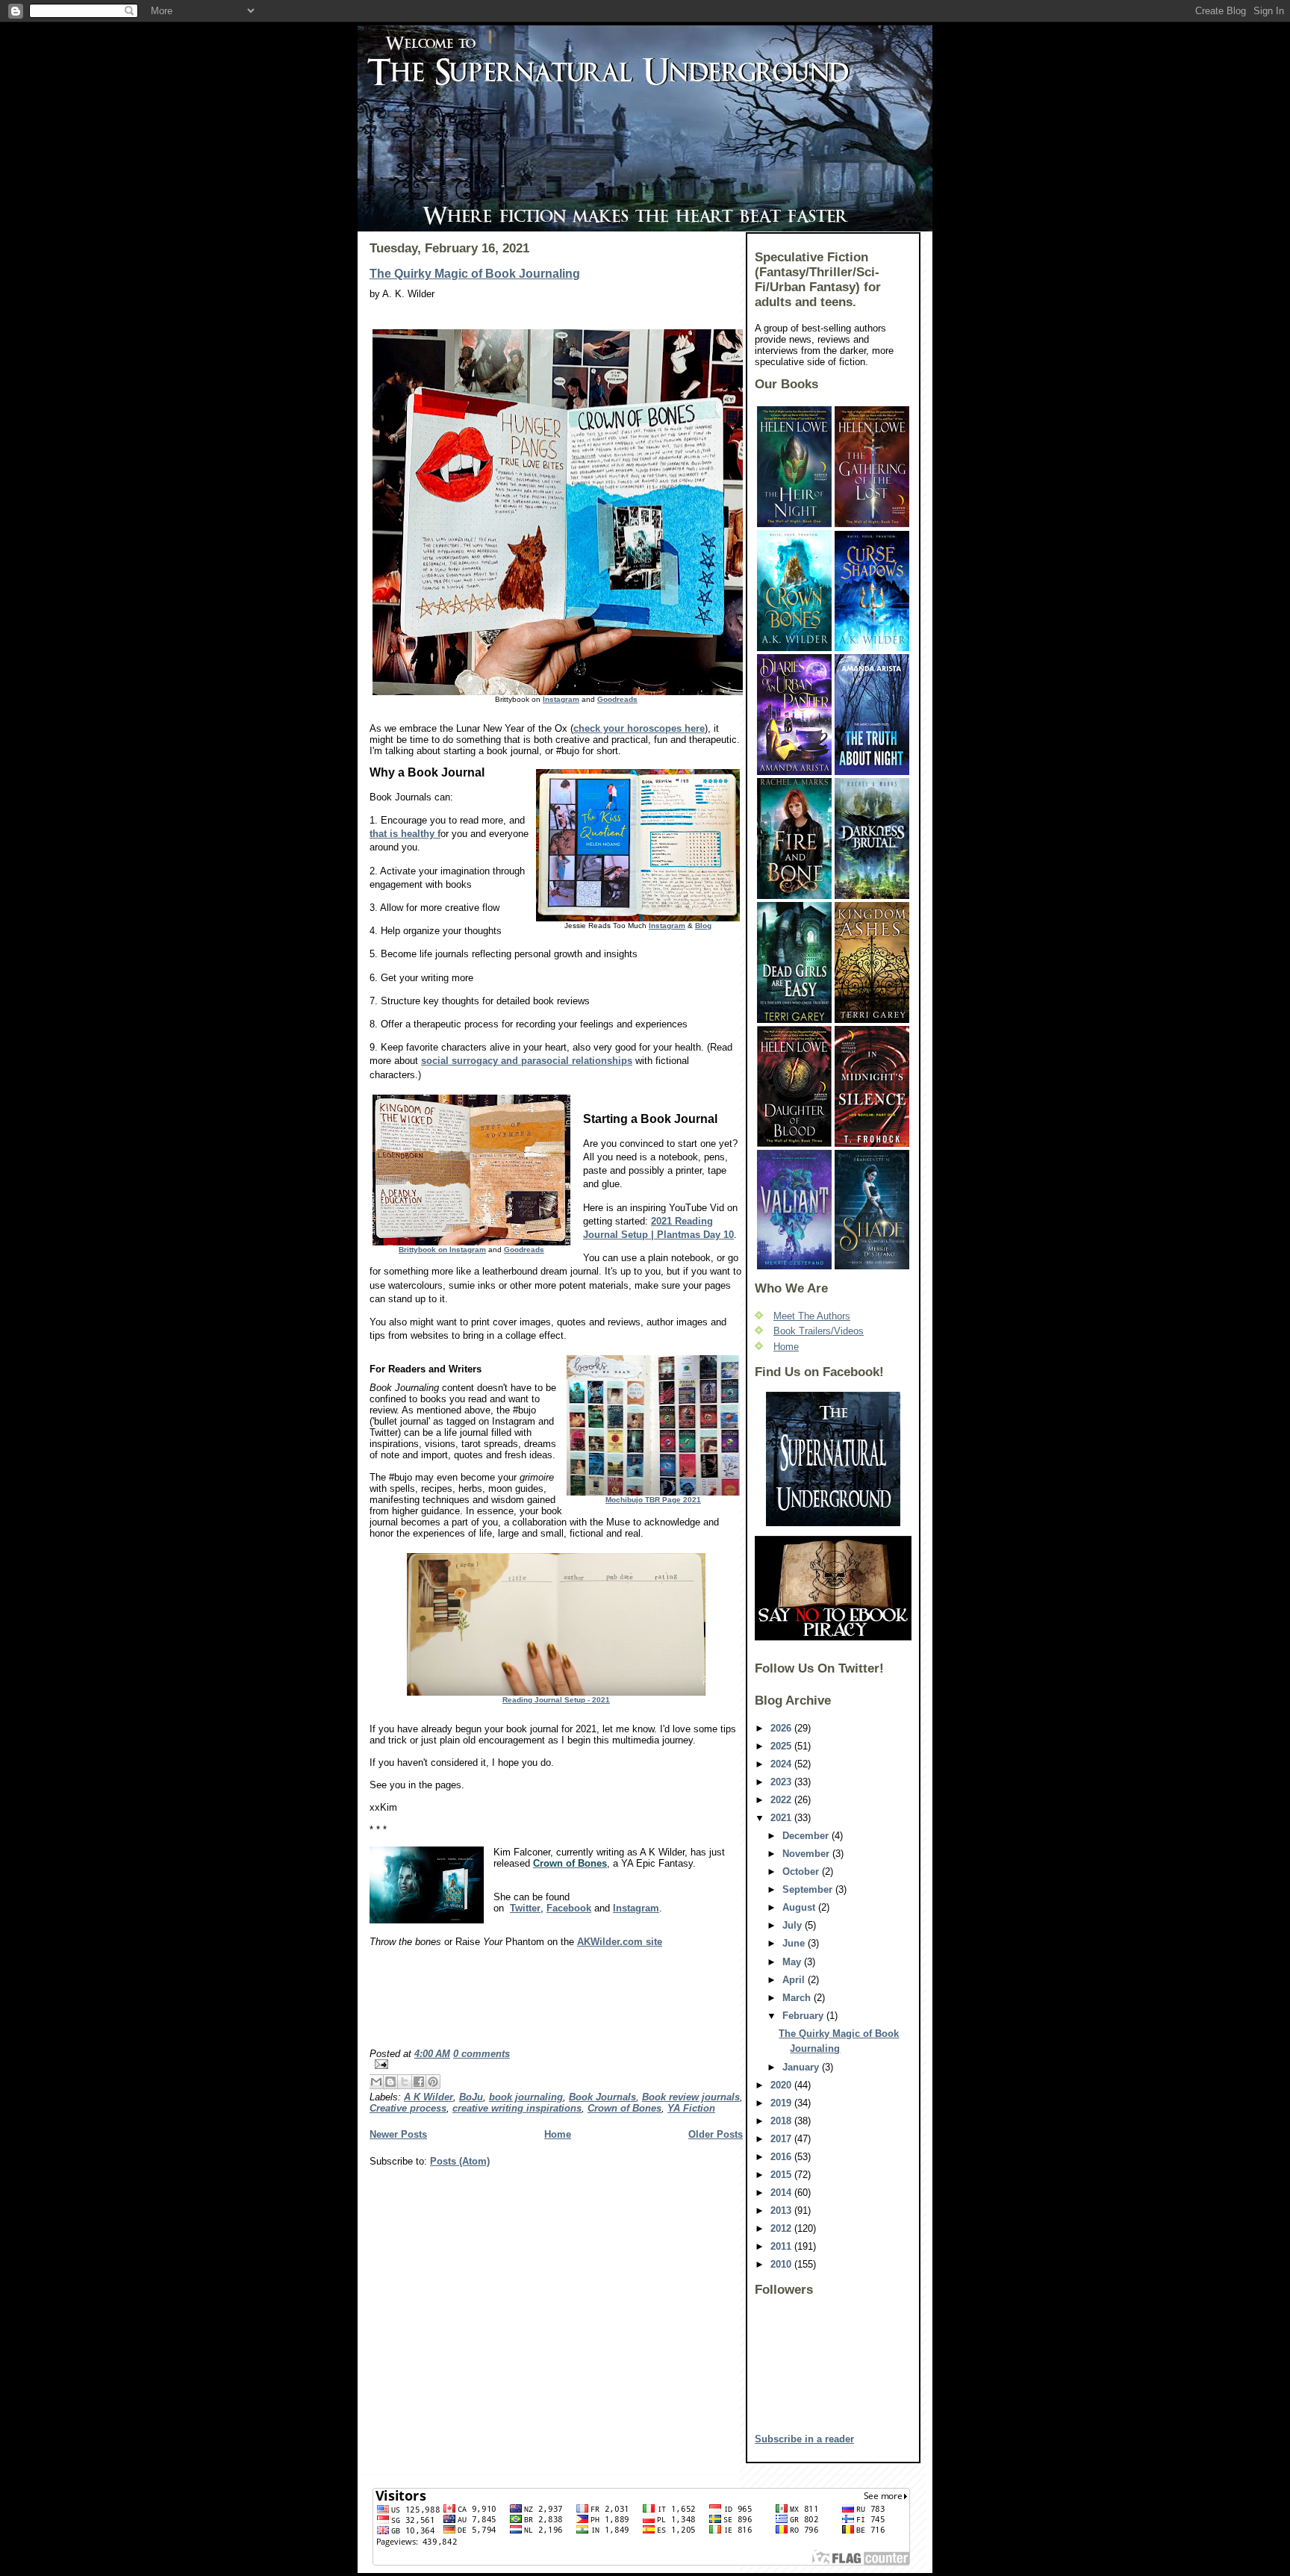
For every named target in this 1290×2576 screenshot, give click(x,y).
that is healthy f (405, 834)
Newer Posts (398, 2134)
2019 (782, 2103)
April (795, 1980)
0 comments (482, 2054)
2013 (782, 2211)
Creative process (408, 2108)
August (800, 1907)
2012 (782, 2228)
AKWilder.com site (620, 1942)
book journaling (526, 2097)
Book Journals (602, 2097)
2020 (782, 2085)
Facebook (569, 1908)
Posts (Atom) (460, 2161)
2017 (782, 2139)
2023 (782, 1782)
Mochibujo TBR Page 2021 (653, 1500)
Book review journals (691, 2097)
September (809, 1889)
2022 (782, 1800)
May (793, 1962)
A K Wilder (429, 2097)
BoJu (471, 2097)
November (807, 1854)
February (804, 2016)
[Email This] (376, 2082)
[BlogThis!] (390, 2082)
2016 (782, 2157)
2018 (782, 2121)
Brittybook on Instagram (442, 1250)
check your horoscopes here (639, 728)
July (794, 1925)
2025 (782, 1746)
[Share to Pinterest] (433, 2082)
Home (558, 2134)
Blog (703, 925)
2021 (782, 1818)
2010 (782, 2264)
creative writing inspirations (517, 2108)
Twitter (525, 1908)
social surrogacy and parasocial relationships (527, 1061)
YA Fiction (691, 2108)
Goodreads (617, 699)
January (802, 2067)
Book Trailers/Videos (819, 1331)
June (795, 1943)
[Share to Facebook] (419, 2082)
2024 (782, 1764)
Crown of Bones (624, 2108)
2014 (782, 2193)
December (807, 1836)
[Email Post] (556, 2064)
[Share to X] (405, 2082)
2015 (782, 2175)
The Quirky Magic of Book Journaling (475, 274)
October (802, 1872)
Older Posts (716, 2134)
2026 (782, 1728)
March (798, 1998)
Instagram (561, 699)
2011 (782, 2246)
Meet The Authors (812, 1316)
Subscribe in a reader (804, 2439)
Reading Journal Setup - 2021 (556, 1700)
